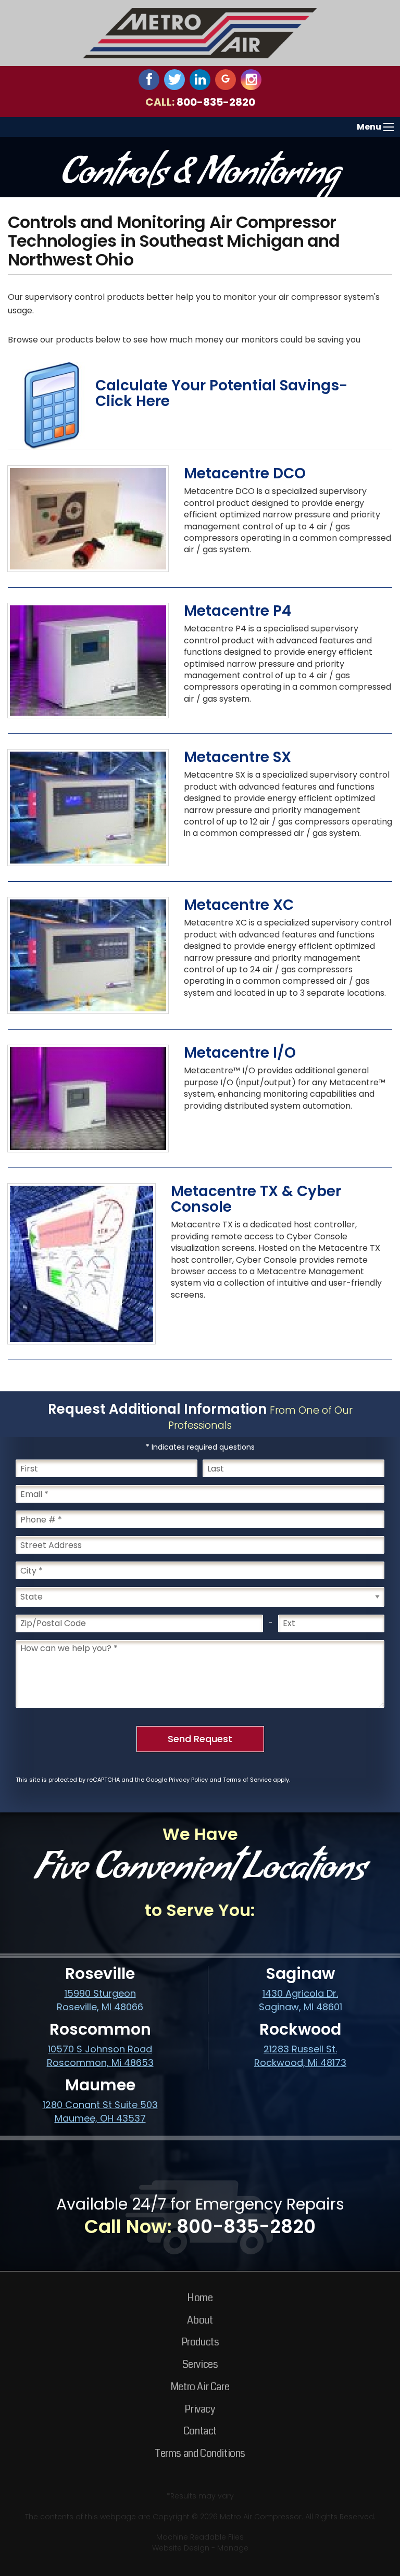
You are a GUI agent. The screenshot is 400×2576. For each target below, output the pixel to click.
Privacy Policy (188, 1780)
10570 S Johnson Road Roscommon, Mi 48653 (100, 2056)
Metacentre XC (239, 905)
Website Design (181, 2548)
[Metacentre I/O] (88, 1098)
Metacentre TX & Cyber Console (256, 1199)
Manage (233, 2548)
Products (200, 2342)
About (200, 2320)
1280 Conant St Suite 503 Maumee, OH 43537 (100, 2111)
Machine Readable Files (200, 2537)
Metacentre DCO (245, 473)
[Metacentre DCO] (88, 518)
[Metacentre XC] (88, 955)
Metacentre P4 (238, 611)
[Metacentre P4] (88, 660)
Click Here (133, 401)
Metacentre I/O (240, 1053)
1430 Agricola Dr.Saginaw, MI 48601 (301, 2000)
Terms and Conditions (200, 2453)
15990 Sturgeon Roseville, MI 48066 (100, 2000)
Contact (200, 2431)
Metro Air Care (200, 2387)
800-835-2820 (216, 102)
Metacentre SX (238, 757)
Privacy (200, 2409)
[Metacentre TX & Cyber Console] (82, 1264)
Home (200, 2298)
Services (200, 2364)
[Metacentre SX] (88, 807)
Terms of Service (247, 1780)
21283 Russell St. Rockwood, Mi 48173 (300, 2056)
